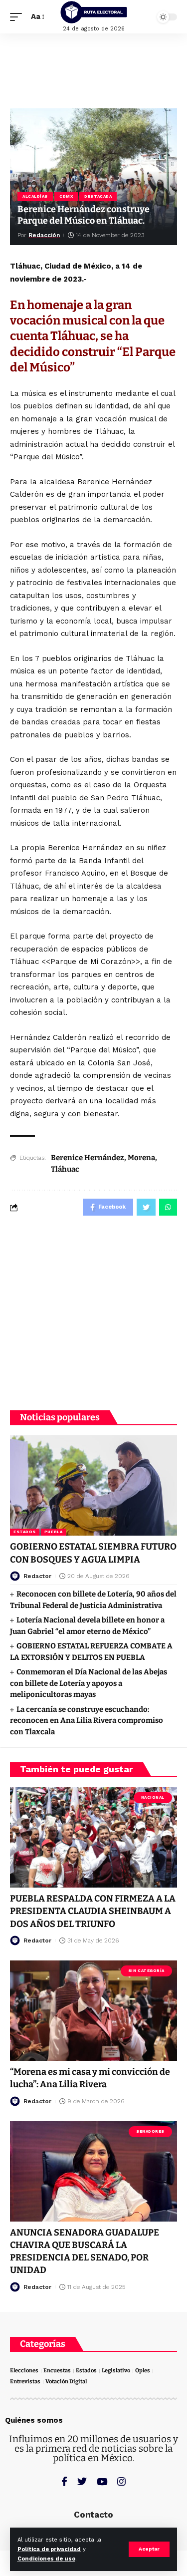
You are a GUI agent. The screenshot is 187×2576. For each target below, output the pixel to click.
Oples (143, 2371)
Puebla (53, 1532)
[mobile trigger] (18, 17)
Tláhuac (65, 1169)
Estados (25, 1532)
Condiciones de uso (46, 2559)
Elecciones (24, 2371)
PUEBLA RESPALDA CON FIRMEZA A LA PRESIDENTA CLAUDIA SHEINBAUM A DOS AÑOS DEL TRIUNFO (93, 1911)
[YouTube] (102, 2481)
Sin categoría (146, 1971)
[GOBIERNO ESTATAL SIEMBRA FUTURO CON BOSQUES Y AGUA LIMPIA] (93, 1485)
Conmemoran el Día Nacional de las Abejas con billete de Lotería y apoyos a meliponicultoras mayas (89, 1683)
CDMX (66, 196)
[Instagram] (121, 2481)
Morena (141, 1158)
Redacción (44, 235)
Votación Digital (66, 2382)
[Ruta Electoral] (94, 12)
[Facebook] (64, 2481)
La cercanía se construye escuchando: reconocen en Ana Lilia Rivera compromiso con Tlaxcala (87, 1721)
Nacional (153, 1797)
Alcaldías (35, 196)
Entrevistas (25, 2382)
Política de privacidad (49, 2549)
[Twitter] (82, 2481)
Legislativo (116, 2371)
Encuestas (57, 2371)
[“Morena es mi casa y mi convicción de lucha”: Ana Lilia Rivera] (93, 2011)
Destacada (98, 196)
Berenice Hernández (88, 1158)
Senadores (150, 2131)
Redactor (37, 1576)
